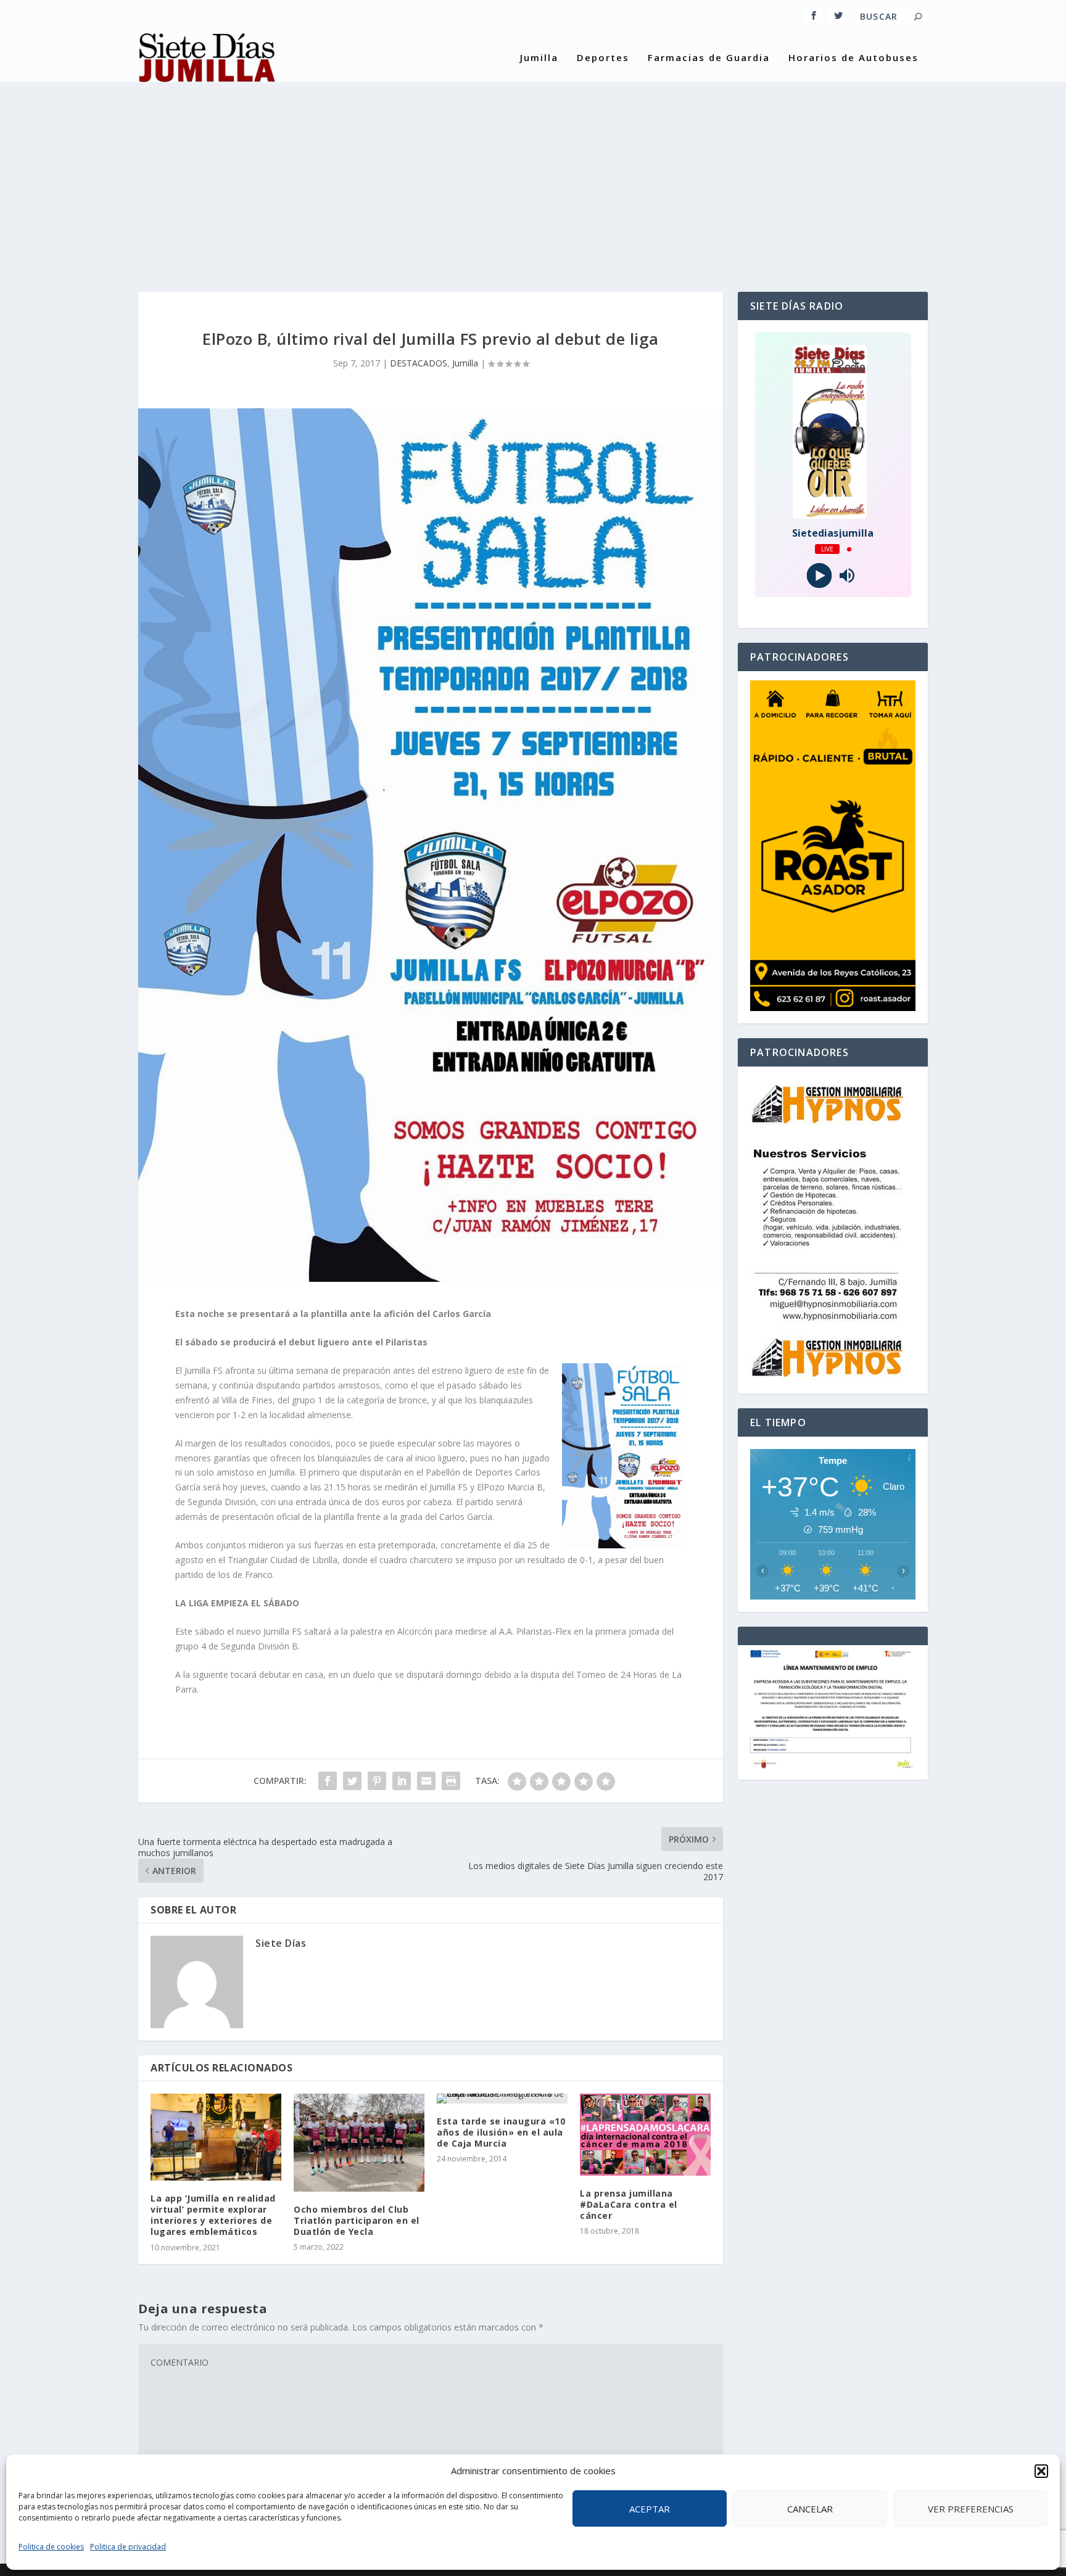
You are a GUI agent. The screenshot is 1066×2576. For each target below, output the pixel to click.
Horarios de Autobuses (853, 58)
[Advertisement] (533, 175)
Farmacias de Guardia (709, 58)
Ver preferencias (971, 2509)
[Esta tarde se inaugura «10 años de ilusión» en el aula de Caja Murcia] (502, 2099)
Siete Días (281, 1943)
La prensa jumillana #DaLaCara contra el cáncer (629, 2204)
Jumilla (539, 58)
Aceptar (650, 2509)
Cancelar (810, 2509)
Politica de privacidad (128, 2547)
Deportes (603, 58)
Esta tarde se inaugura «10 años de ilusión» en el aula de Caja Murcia (501, 2132)
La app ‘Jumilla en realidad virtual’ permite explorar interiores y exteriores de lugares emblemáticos (213, 2215)
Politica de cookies (51, 2547)
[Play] (819, 576)
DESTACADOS (419, 363)
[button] (1041, 2471)
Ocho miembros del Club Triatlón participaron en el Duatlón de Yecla (357, 2220)
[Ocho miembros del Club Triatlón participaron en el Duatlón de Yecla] (359, 2143)
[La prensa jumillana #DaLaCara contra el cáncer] (645, 2135)
